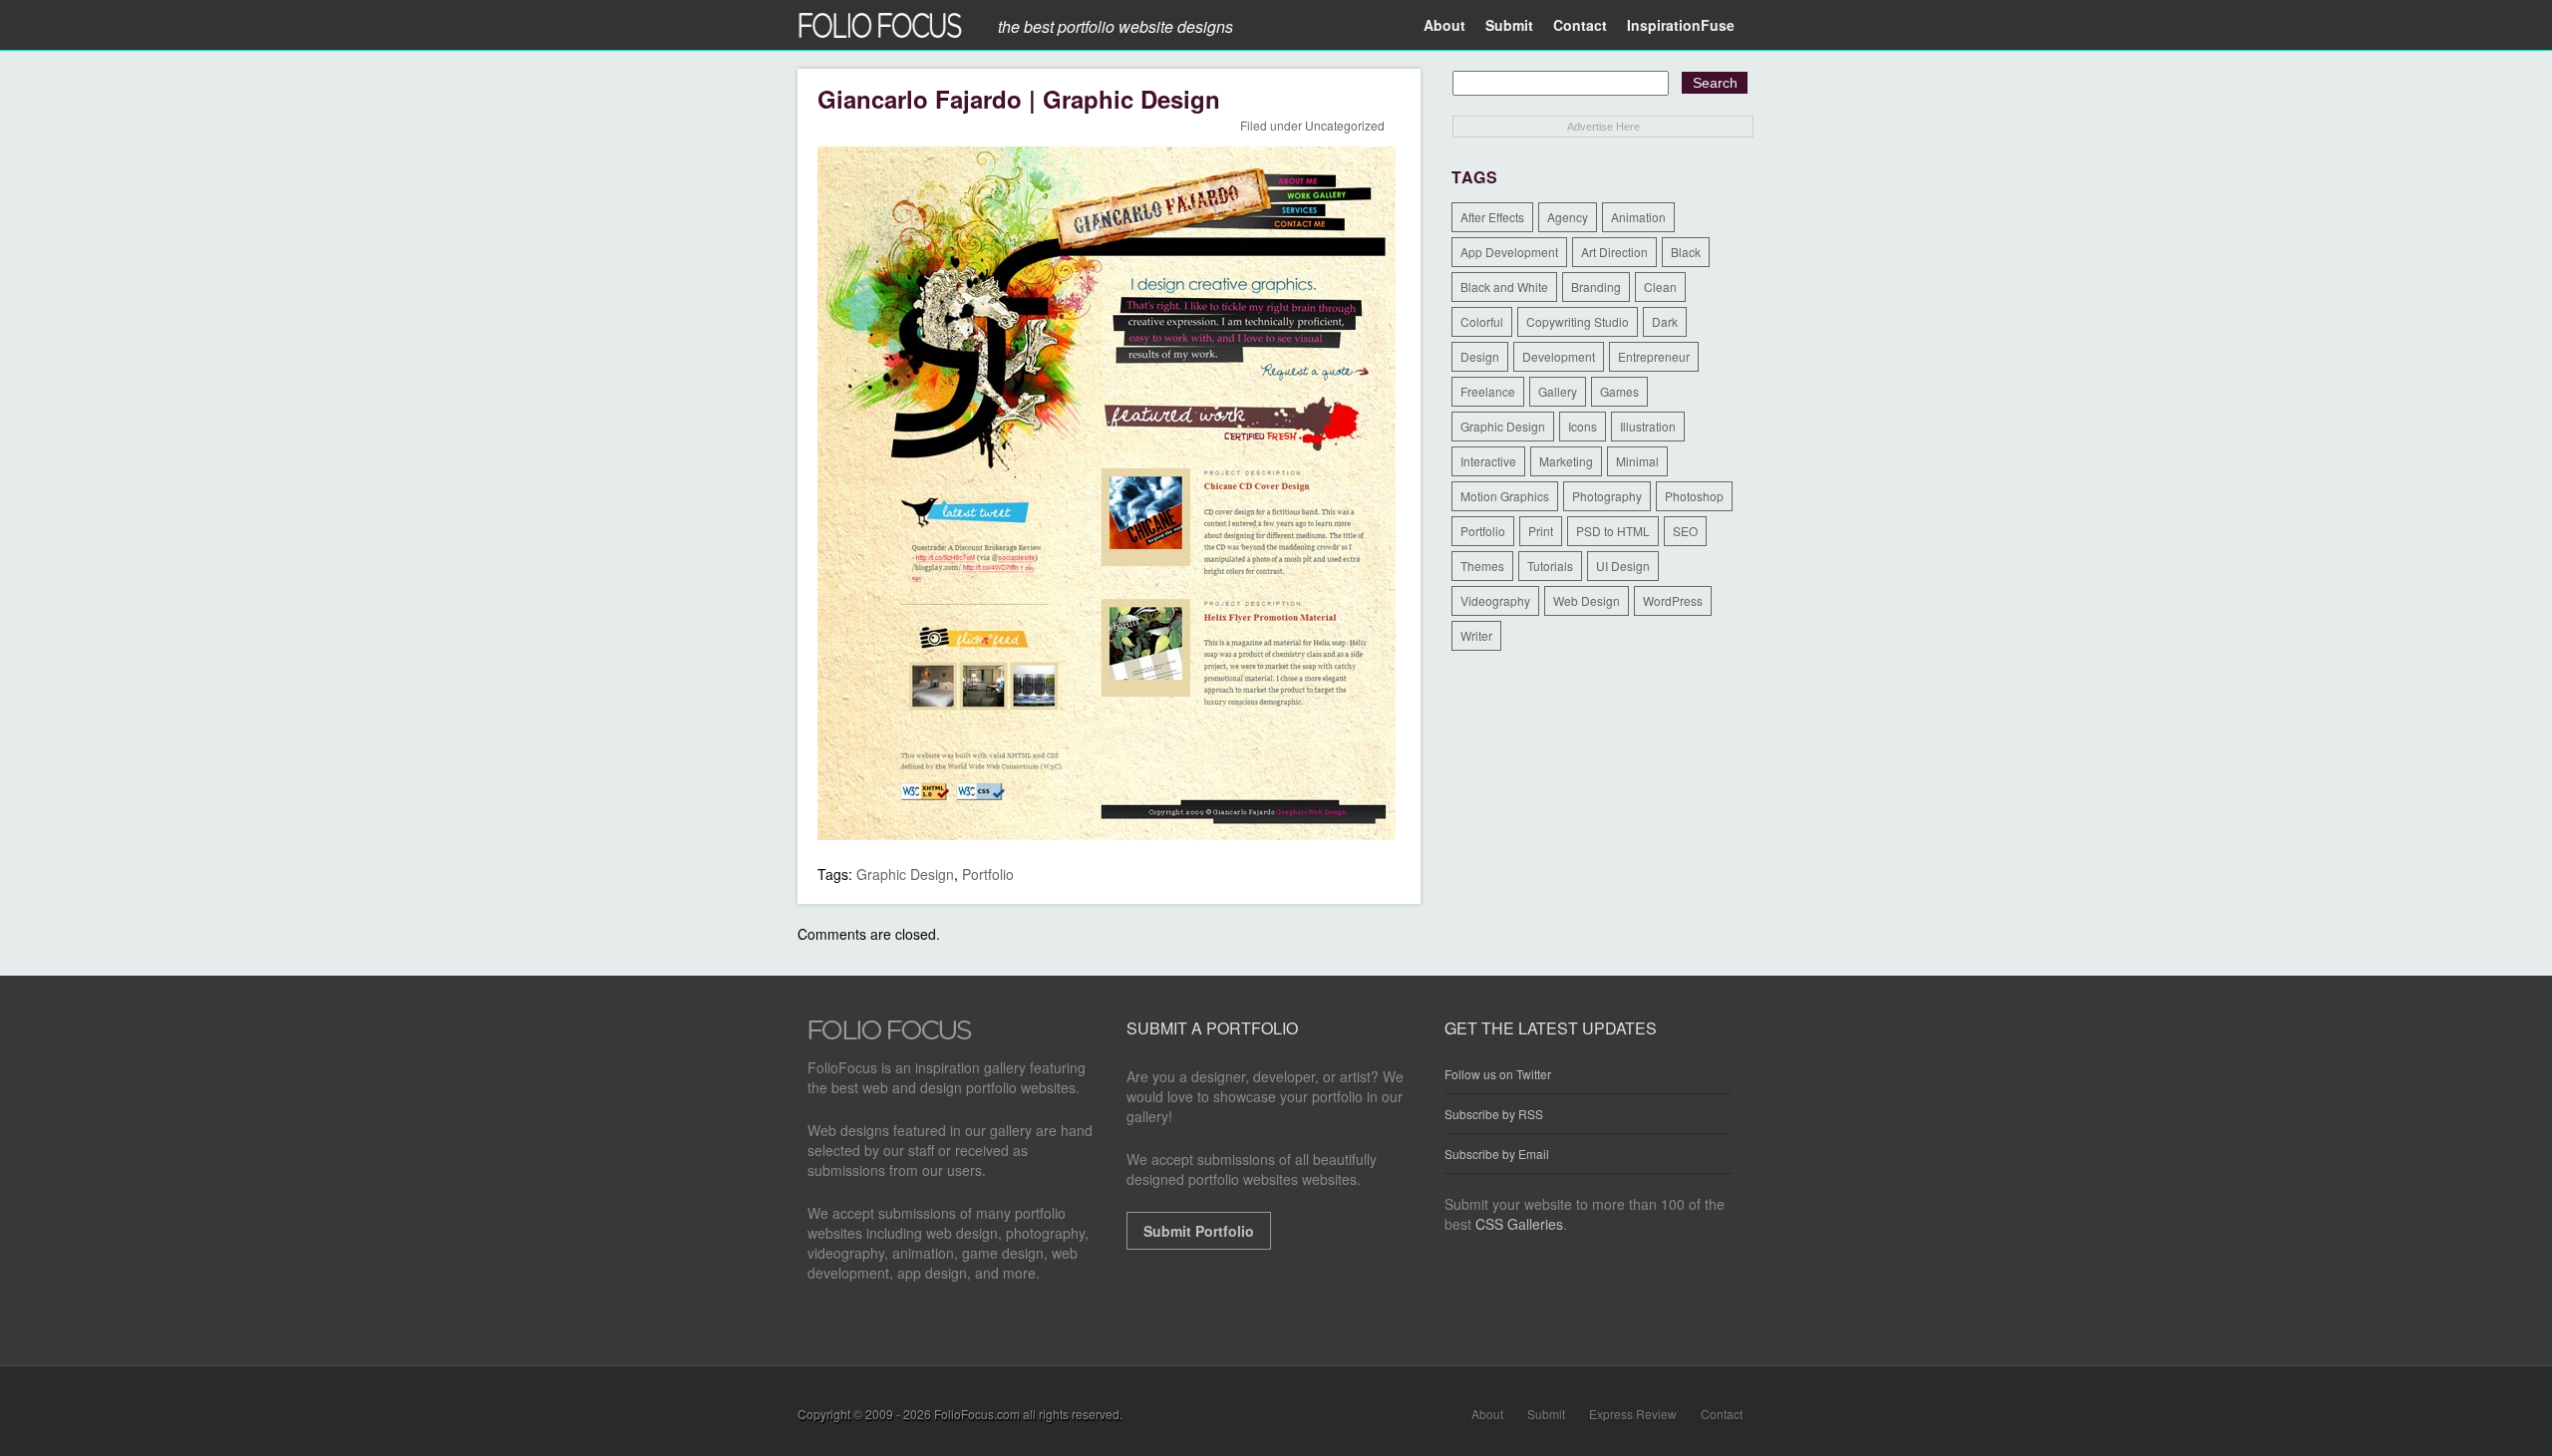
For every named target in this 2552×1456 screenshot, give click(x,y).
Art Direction (1614, 252)
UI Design (1623, 566)
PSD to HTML (1613, 531)
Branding (1596, 287)
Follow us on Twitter (1498, 1074)
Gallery (1558, 391)
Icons (1583, 426)
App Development (1509, 252)
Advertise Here (1603, 127)
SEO (1685, 531)
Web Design (1587, 600)
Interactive (1488, 461)
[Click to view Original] (1107, 834)
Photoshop (1694, 496)
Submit (1509, 25)
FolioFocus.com (977, 1414)
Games (1619, 391)
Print (1541, 531)
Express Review (1633, 1414)
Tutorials (1550, 566)
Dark (1665, 321)
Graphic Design (905, 874)
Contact (1580, 25)
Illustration (1648, 426)
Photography (1607, 496)
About (1444, 25)
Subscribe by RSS (1494, 1114)
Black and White (1504, 287)
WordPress (1673, 600)
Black (1686, 252)
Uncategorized (1345, 125)
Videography (1495, 600)
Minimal (1637, 461)
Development (1559, 356)
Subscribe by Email (1497, 1154)
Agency (1568, 217)
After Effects (1492, 217)
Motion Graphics (1505, 496)
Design (1480, 356)
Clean (1660, 287)
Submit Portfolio (1199, 1231)
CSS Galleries (1519, 1224)
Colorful (1482, 321)
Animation (1638, 217)
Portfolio (988, 874)
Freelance (1488, 391)
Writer (1476, 635)
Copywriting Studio (1578, 321)
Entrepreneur (1654, 356)
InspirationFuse (1681, 25)
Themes (1482, 566)
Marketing (1566, 461)
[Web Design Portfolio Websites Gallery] (890, 1035)
